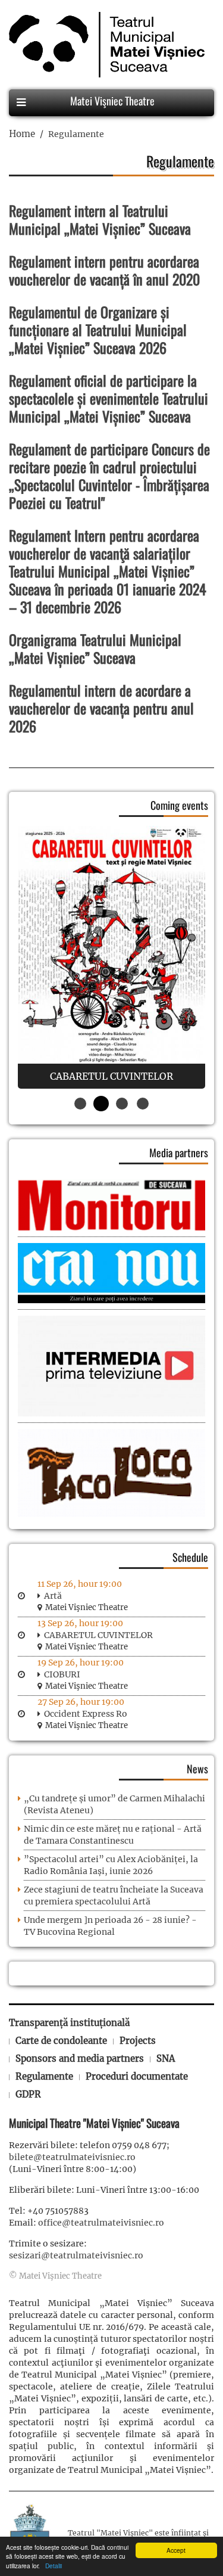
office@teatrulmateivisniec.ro (101, 2223)
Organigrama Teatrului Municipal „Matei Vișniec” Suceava (95, 648)
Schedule (190, 1557)
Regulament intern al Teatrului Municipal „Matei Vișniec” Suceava (100, 219)
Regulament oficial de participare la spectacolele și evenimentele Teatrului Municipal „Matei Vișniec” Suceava (109, 398)
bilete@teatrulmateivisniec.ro (72, 2157)
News (197, 1769)
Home (22, 134)
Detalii (52, 2566)
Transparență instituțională (69, 2023)
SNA (166, 2058)
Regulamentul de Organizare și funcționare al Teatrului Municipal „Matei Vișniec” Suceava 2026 (98, 330)
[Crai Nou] (111, 1272)
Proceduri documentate (137, 2076)
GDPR (28, 2094)
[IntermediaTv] (111, 1365)
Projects (138, 2041)
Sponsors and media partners (80, 2058)
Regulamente (44, 2076)
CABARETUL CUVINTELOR (98, 1635)
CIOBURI (62, 1674)
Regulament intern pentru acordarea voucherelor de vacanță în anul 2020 (104, 270)
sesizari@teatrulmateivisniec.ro (76, 2255)
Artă (53, 1596)
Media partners (179, 1152)
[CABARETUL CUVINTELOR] (111, 957)
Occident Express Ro (86, 1714)
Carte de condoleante (61, 2041)
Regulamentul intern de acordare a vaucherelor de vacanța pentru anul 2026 (101, 708)
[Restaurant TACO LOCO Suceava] (111, 1472)
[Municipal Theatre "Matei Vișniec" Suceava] (104, 45)
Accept (176, 2550)
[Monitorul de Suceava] (111, 1204)
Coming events (179, 805)
